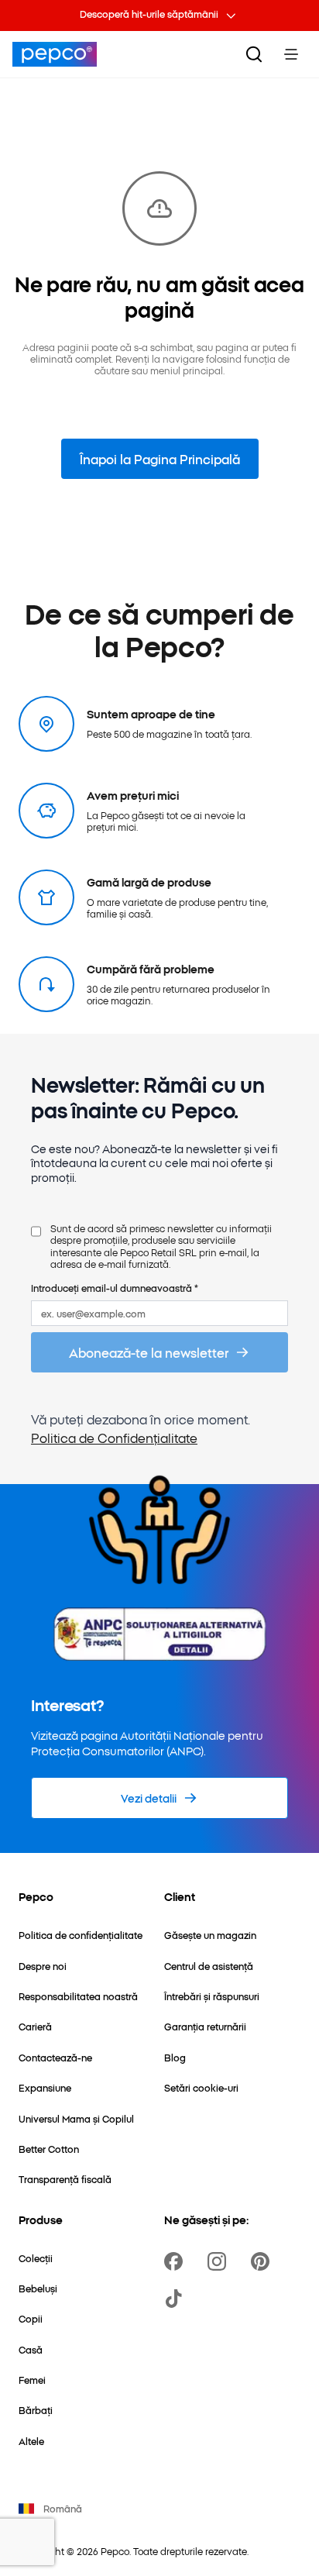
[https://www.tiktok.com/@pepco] (177, 2299)
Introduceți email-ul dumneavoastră (115, 1288)
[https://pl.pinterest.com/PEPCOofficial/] (263, 2261)
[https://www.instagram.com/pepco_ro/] (220, 2261)
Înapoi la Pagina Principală (160, 459)
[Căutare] (254, 54)
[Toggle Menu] (291, 54)
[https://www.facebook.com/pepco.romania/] (177, 2261)
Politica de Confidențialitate (114, 1438)
